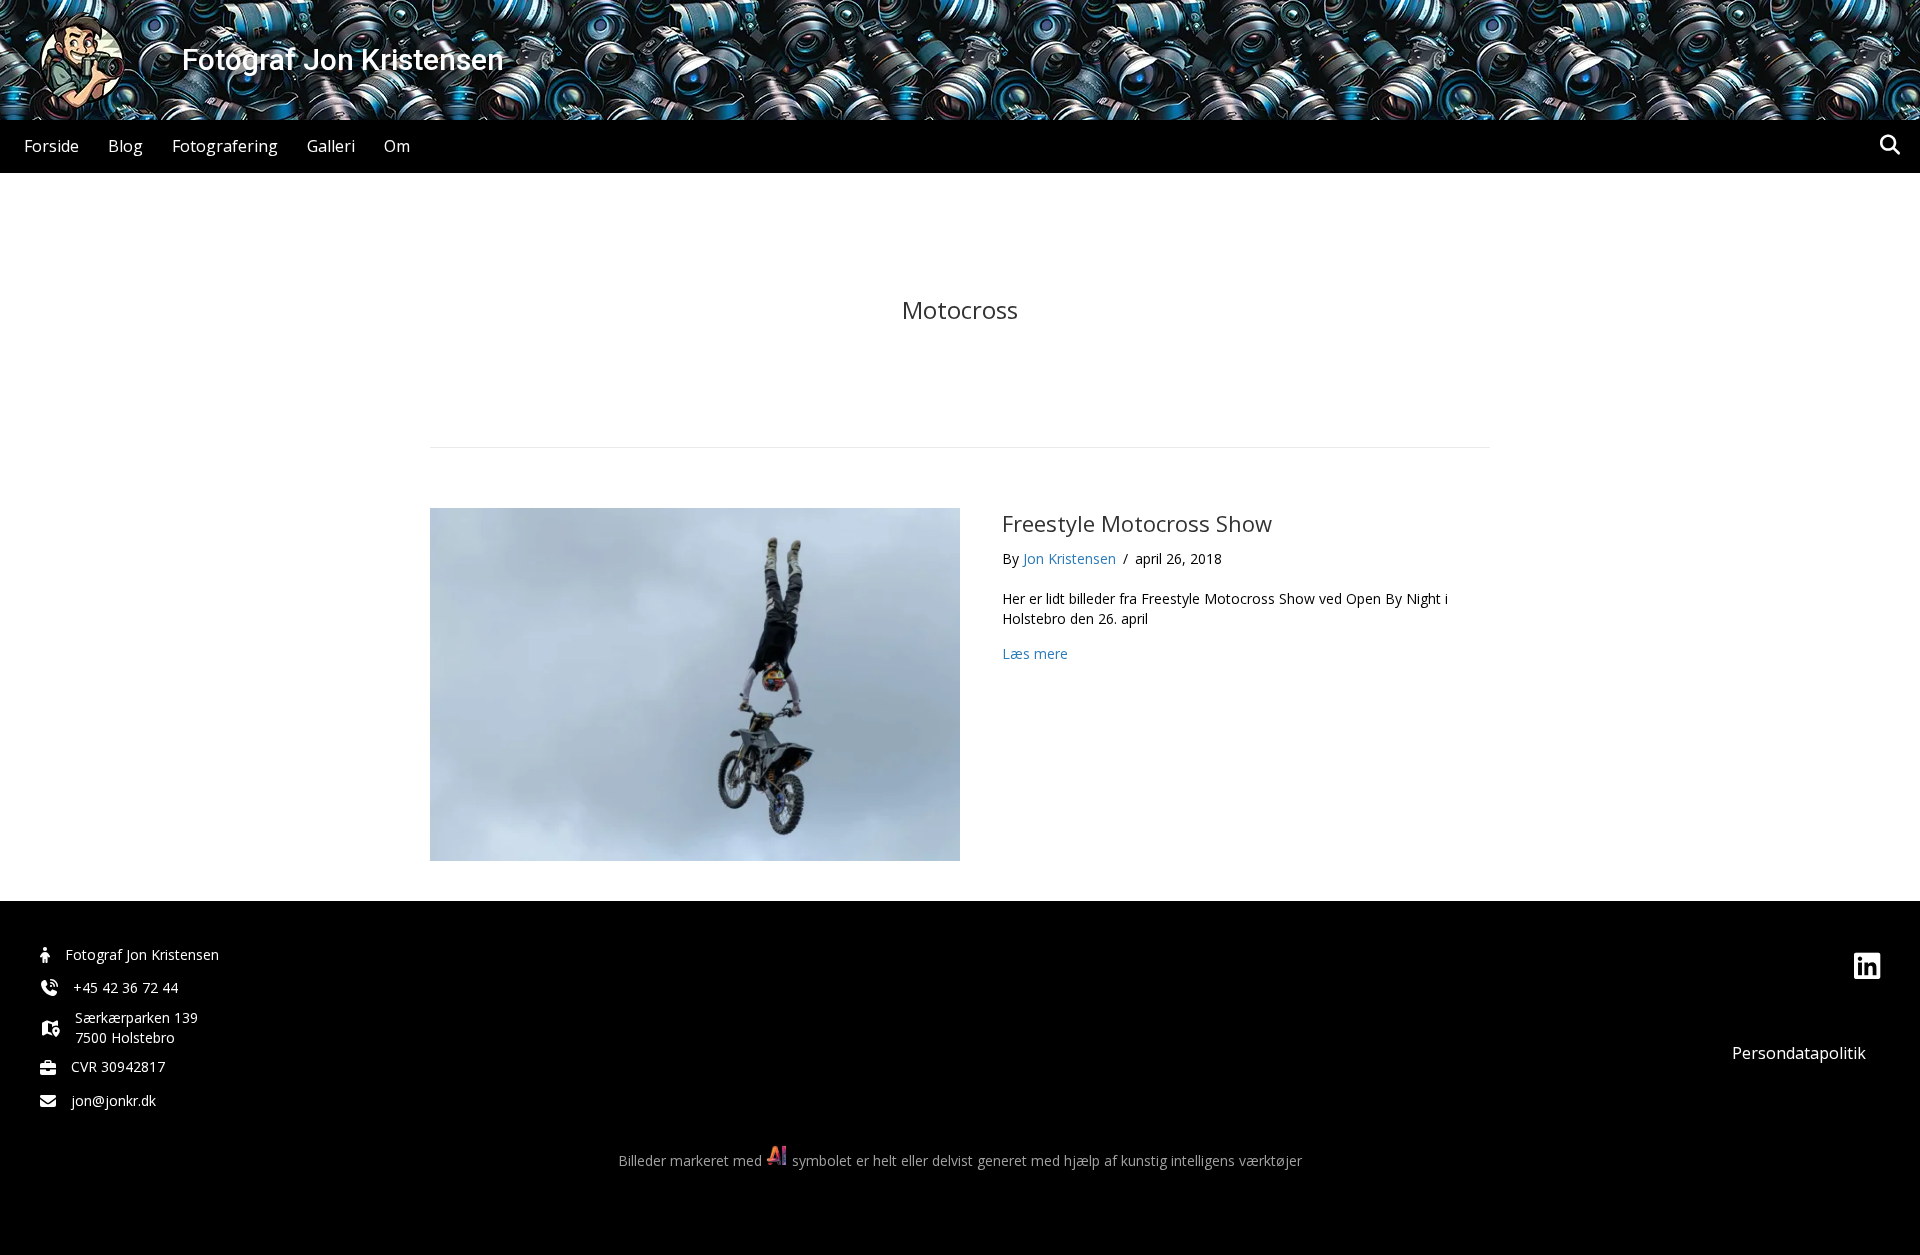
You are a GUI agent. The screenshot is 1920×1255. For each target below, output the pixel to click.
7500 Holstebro (125, 1037)
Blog (125, 146)
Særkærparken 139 (136, 1017)
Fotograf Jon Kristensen (142, 954)
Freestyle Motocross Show (1137, 523)
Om (397, 146)
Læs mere (1035, 653)
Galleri (331, 146)
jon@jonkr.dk (113, 1100)
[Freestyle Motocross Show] (695, 682)
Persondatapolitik (1799, 1053)
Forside (51, 146)
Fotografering (225, 146)
